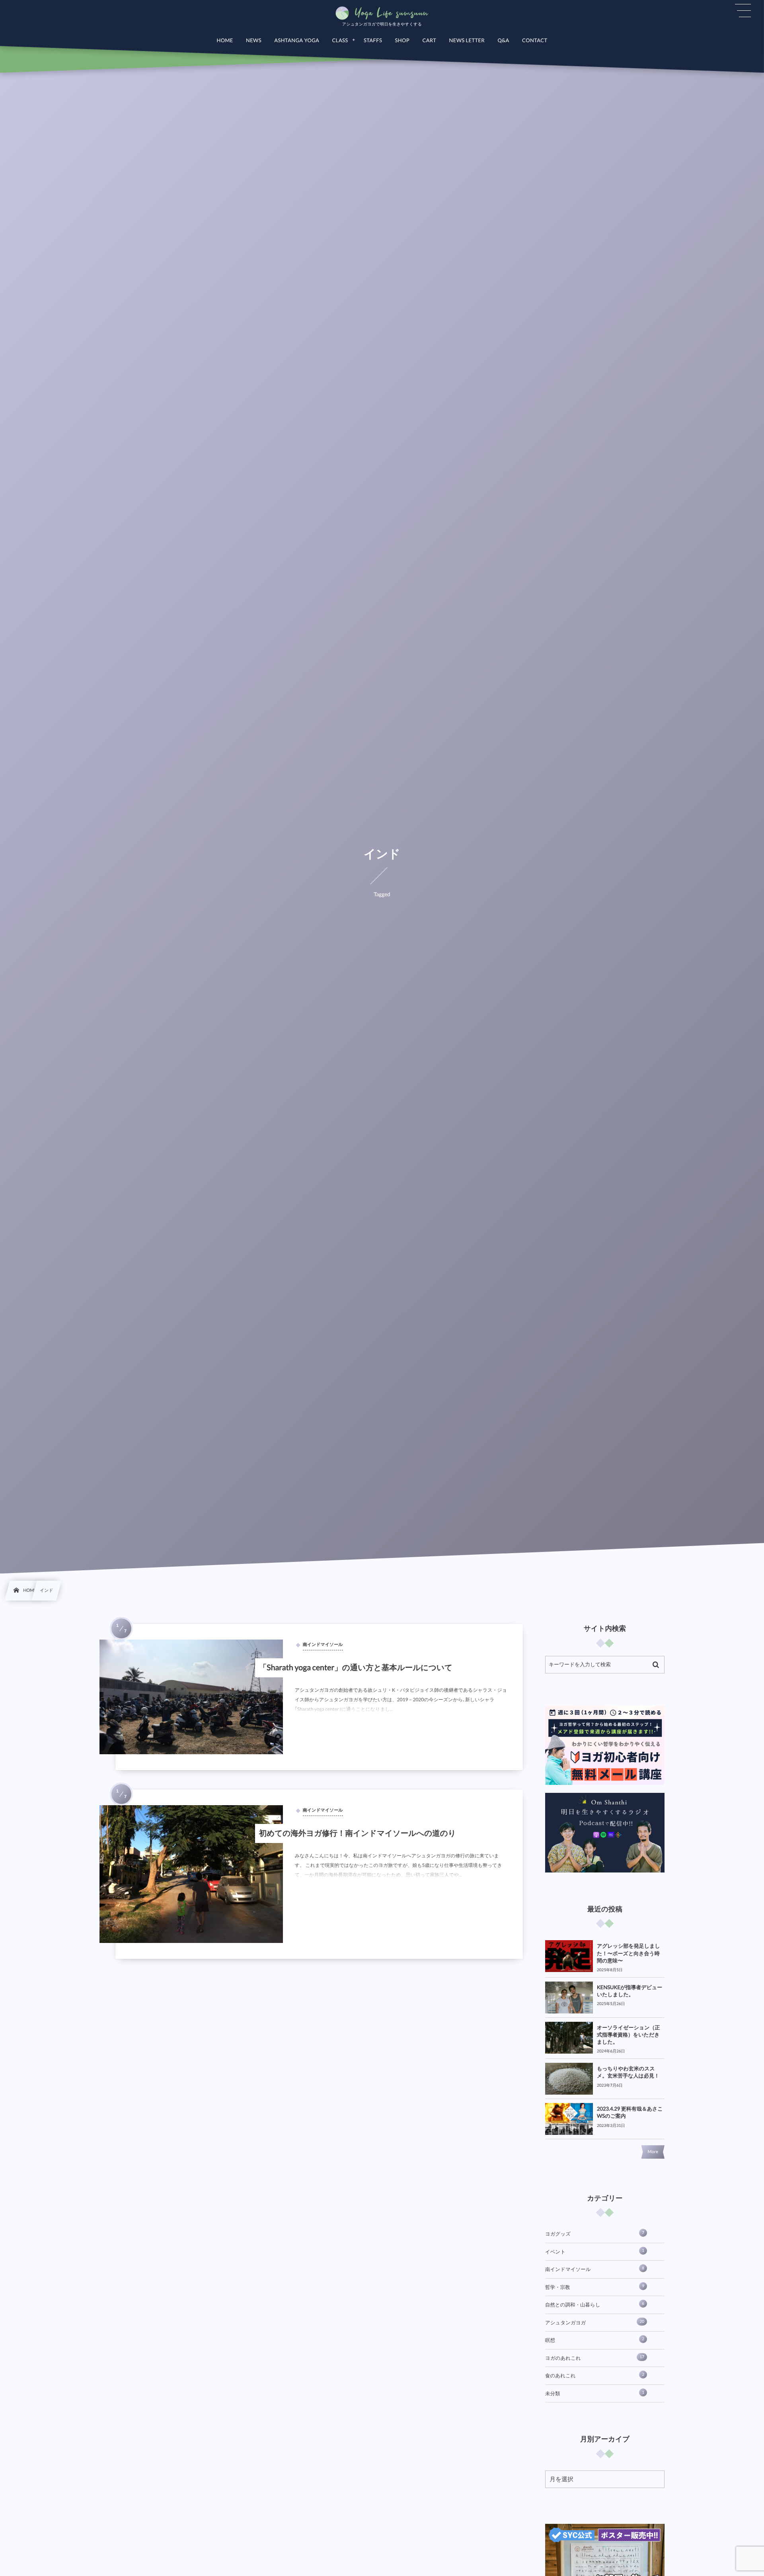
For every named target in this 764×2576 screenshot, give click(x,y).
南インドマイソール (595, 2269)
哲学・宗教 (595, 2287)
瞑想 (595, 2340)
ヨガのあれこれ (595, 2358)
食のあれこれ (595, 2375)
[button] (743, 11)
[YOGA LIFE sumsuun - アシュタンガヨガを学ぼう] (382, 13)
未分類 (595, 2393)
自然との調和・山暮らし (595, 2304)
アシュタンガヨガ (595, 2322)
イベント (595, 2252)
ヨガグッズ (595, 2234)
